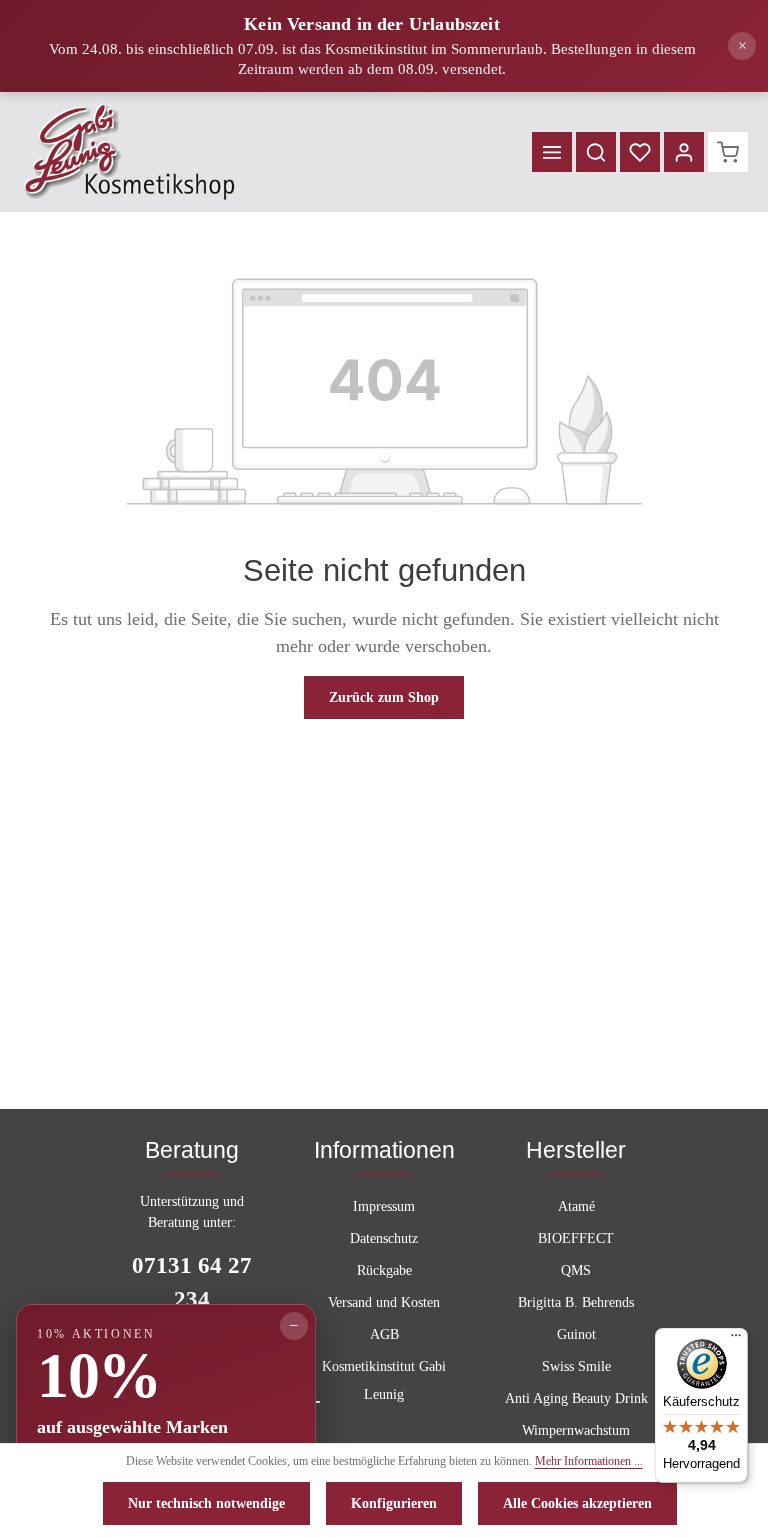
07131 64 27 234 (192, 1282)
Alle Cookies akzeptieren (577, 1503)
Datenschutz (384, 1238)
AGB (384, 1334)
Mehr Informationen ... (589, 1461)
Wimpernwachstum (576, 1430)
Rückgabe (384, 1270)
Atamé (576, 1206)
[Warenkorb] (728, 152)
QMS (576, 1270)
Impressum (384, 1206)
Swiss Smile (576, 1366)
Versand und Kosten (384, 1302)
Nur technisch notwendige (206, 1503)
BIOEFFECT (576, 1238)
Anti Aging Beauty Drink (576, 1398)
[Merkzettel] (640, 152)
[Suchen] (596, 152)
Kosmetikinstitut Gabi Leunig (384, 1380)
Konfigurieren (394, 1503)
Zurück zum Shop (384, 697)
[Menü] (552, 152)
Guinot (576, 1334)
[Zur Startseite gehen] (130, 152)
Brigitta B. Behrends (576, 1302)
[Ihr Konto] (684, 152)
